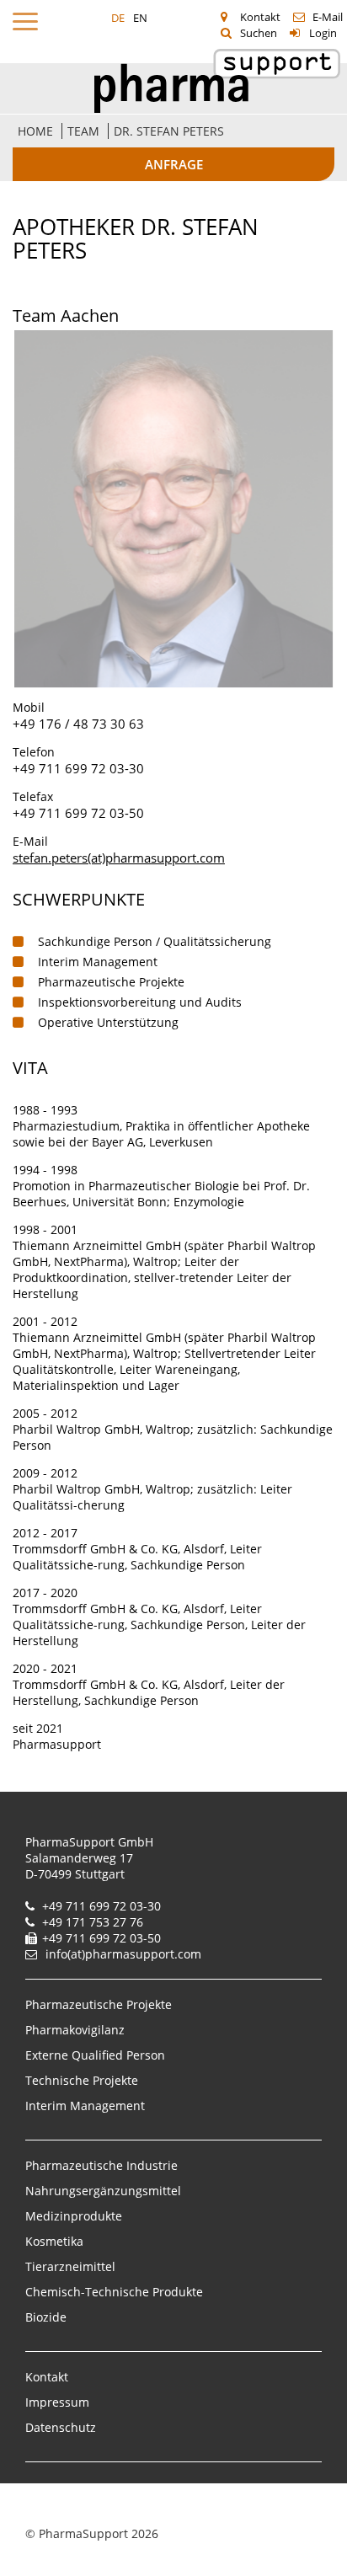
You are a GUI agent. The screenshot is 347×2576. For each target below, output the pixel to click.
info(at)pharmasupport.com (123, 1954)
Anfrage (174, 164)
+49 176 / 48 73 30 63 (78, 724)
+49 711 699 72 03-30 (78, 768)
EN (140, 18)
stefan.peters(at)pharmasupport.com (119, 858)
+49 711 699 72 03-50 (78, 813)
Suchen (259, 33)
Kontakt (260, 17)
